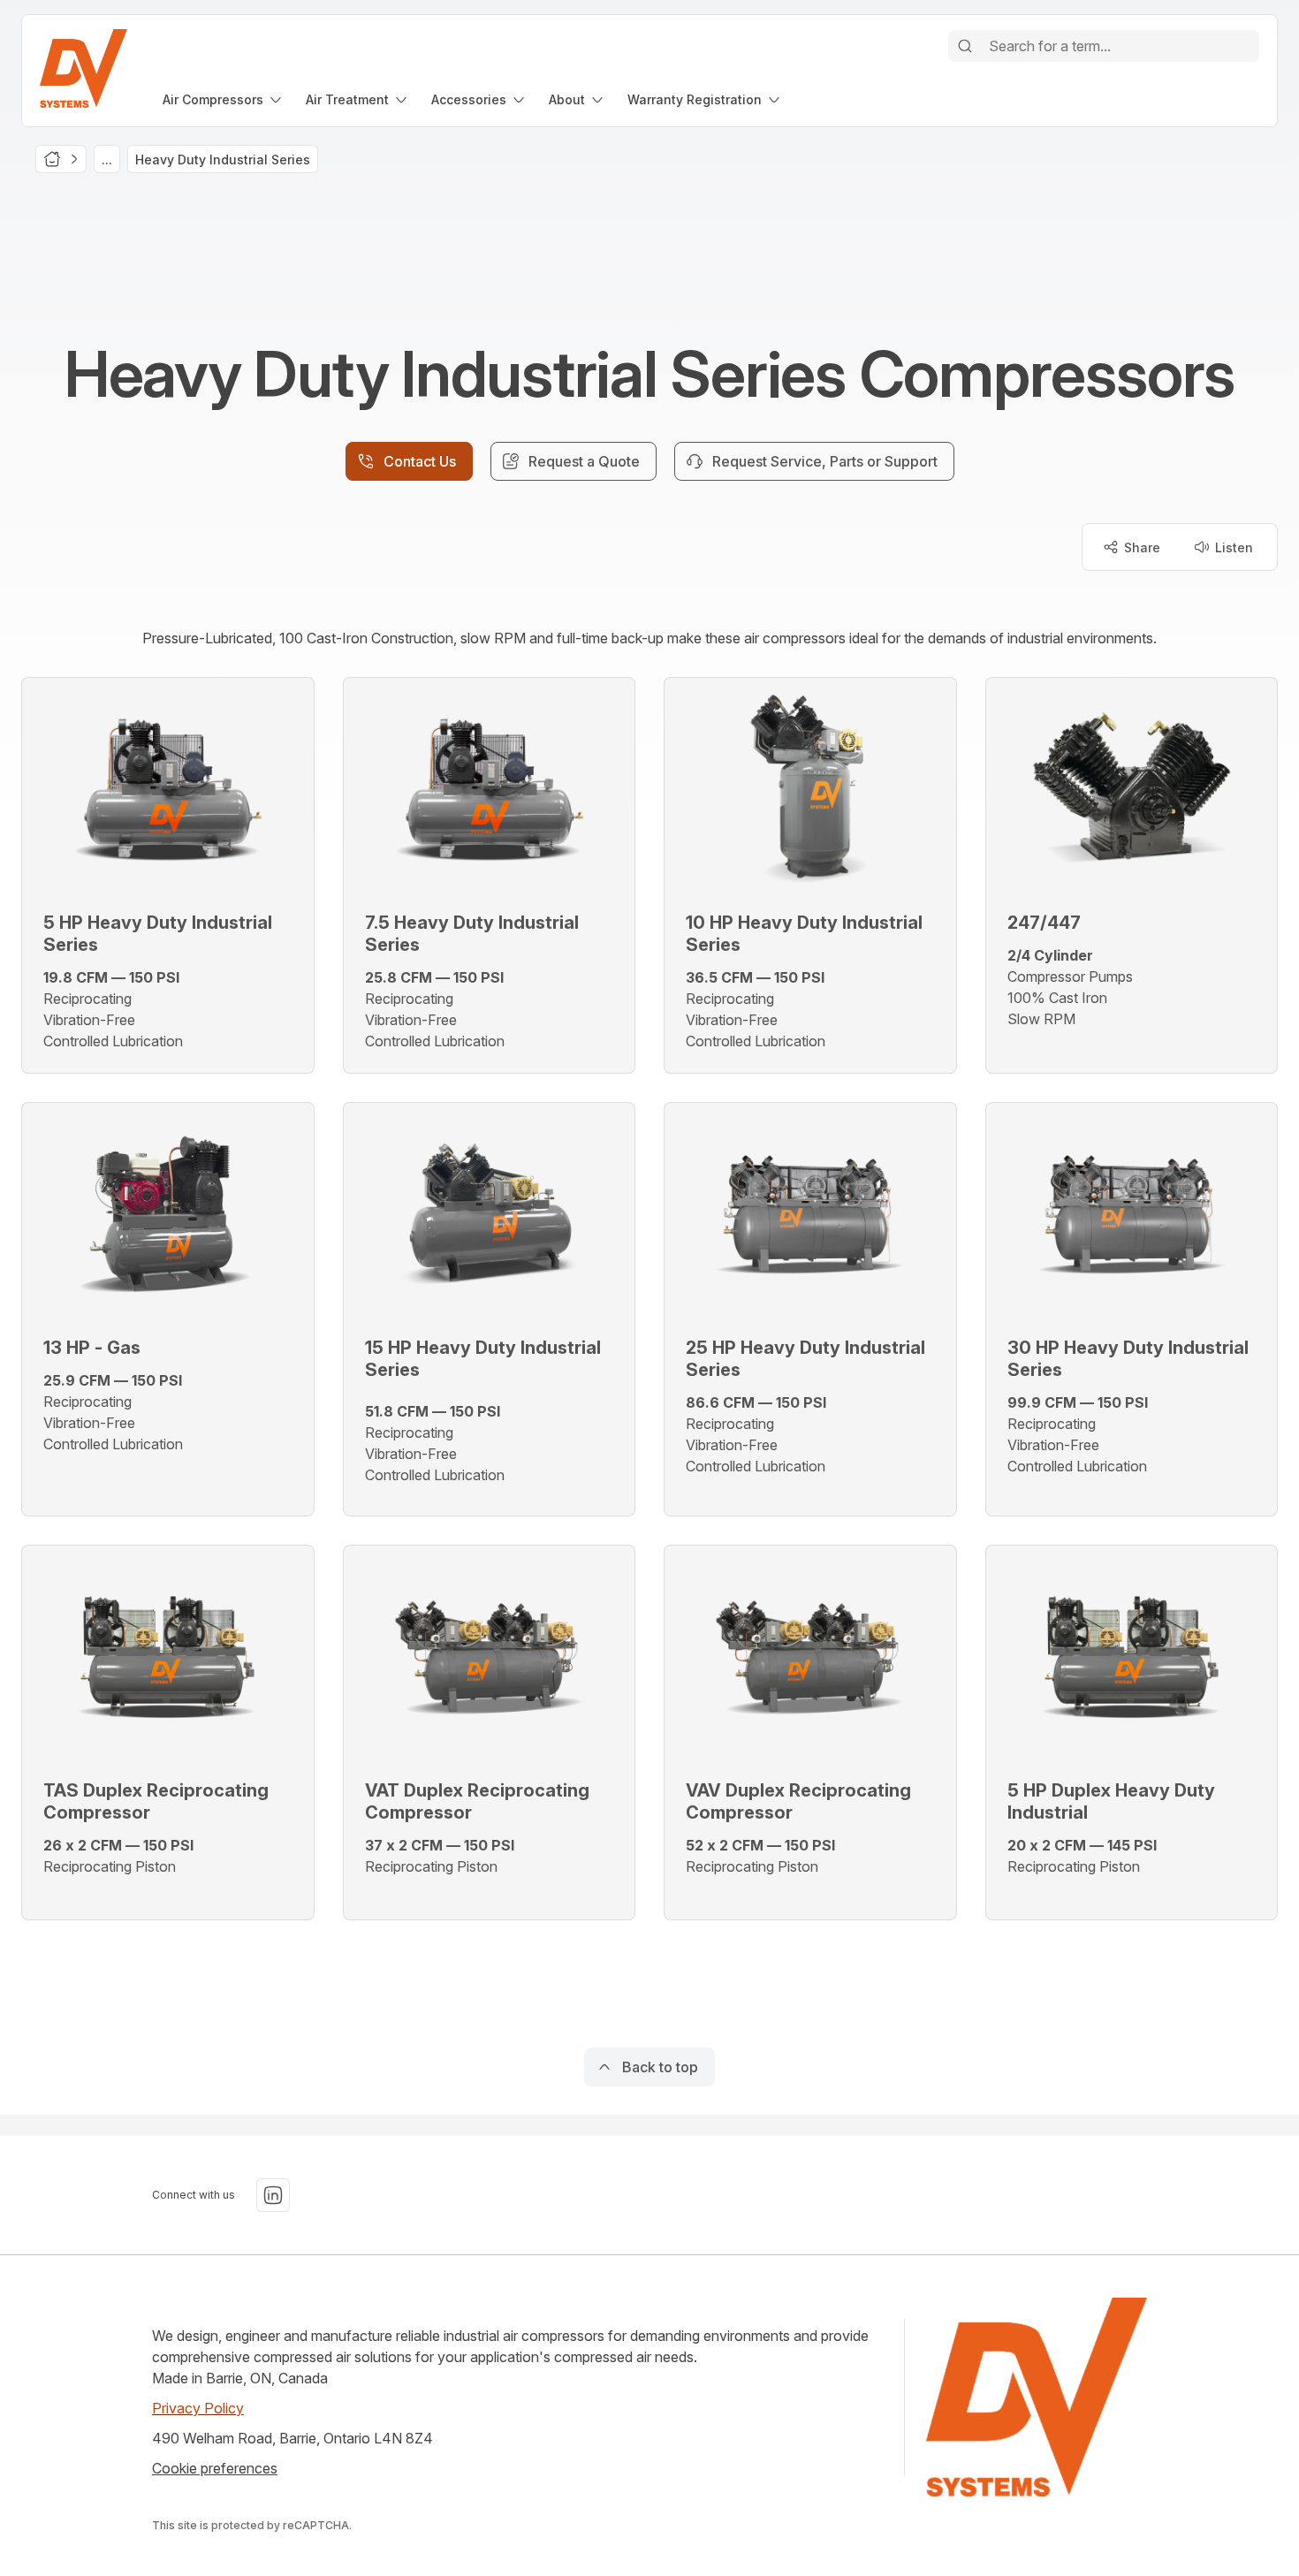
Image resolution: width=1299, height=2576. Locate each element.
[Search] (965, 46)
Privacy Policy (198, 2408)
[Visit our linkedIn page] (273, 2195)
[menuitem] (224, 99)
